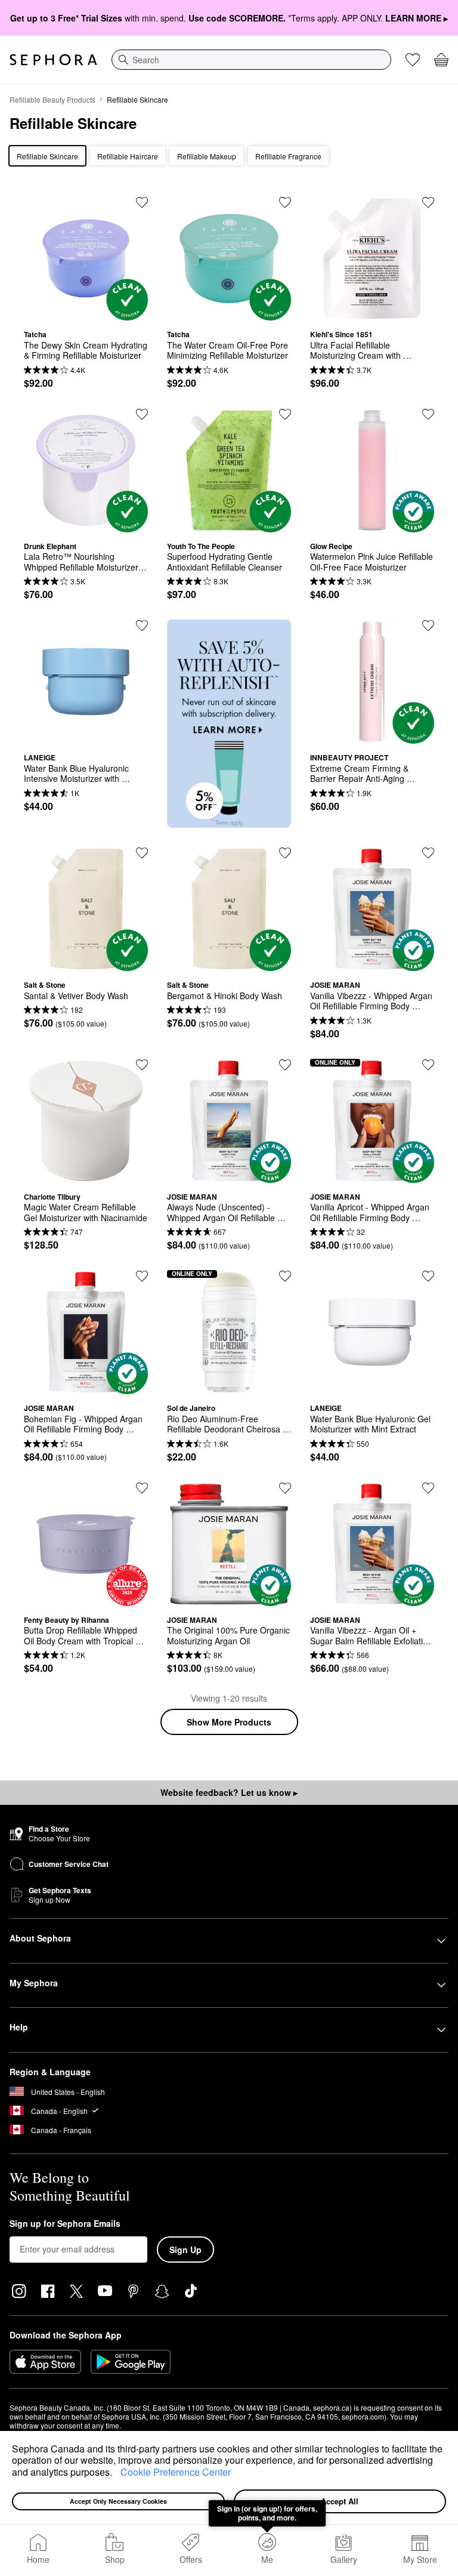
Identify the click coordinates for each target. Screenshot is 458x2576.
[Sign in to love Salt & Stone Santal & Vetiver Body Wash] (142, 853)
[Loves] (413, 60)
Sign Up (185, 2250)
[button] (116, 2473)
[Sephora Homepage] (53, 60)
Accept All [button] (340, 2501)
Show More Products (229, 1722)
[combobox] (251, 60)
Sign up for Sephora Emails (65, 2224)
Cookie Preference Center (176, 2472)
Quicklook (86, 312)
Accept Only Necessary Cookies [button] (118, 2501)
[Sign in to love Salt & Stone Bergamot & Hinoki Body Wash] (285, 853)
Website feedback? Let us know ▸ (229, 1792)
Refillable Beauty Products (52, 99)
